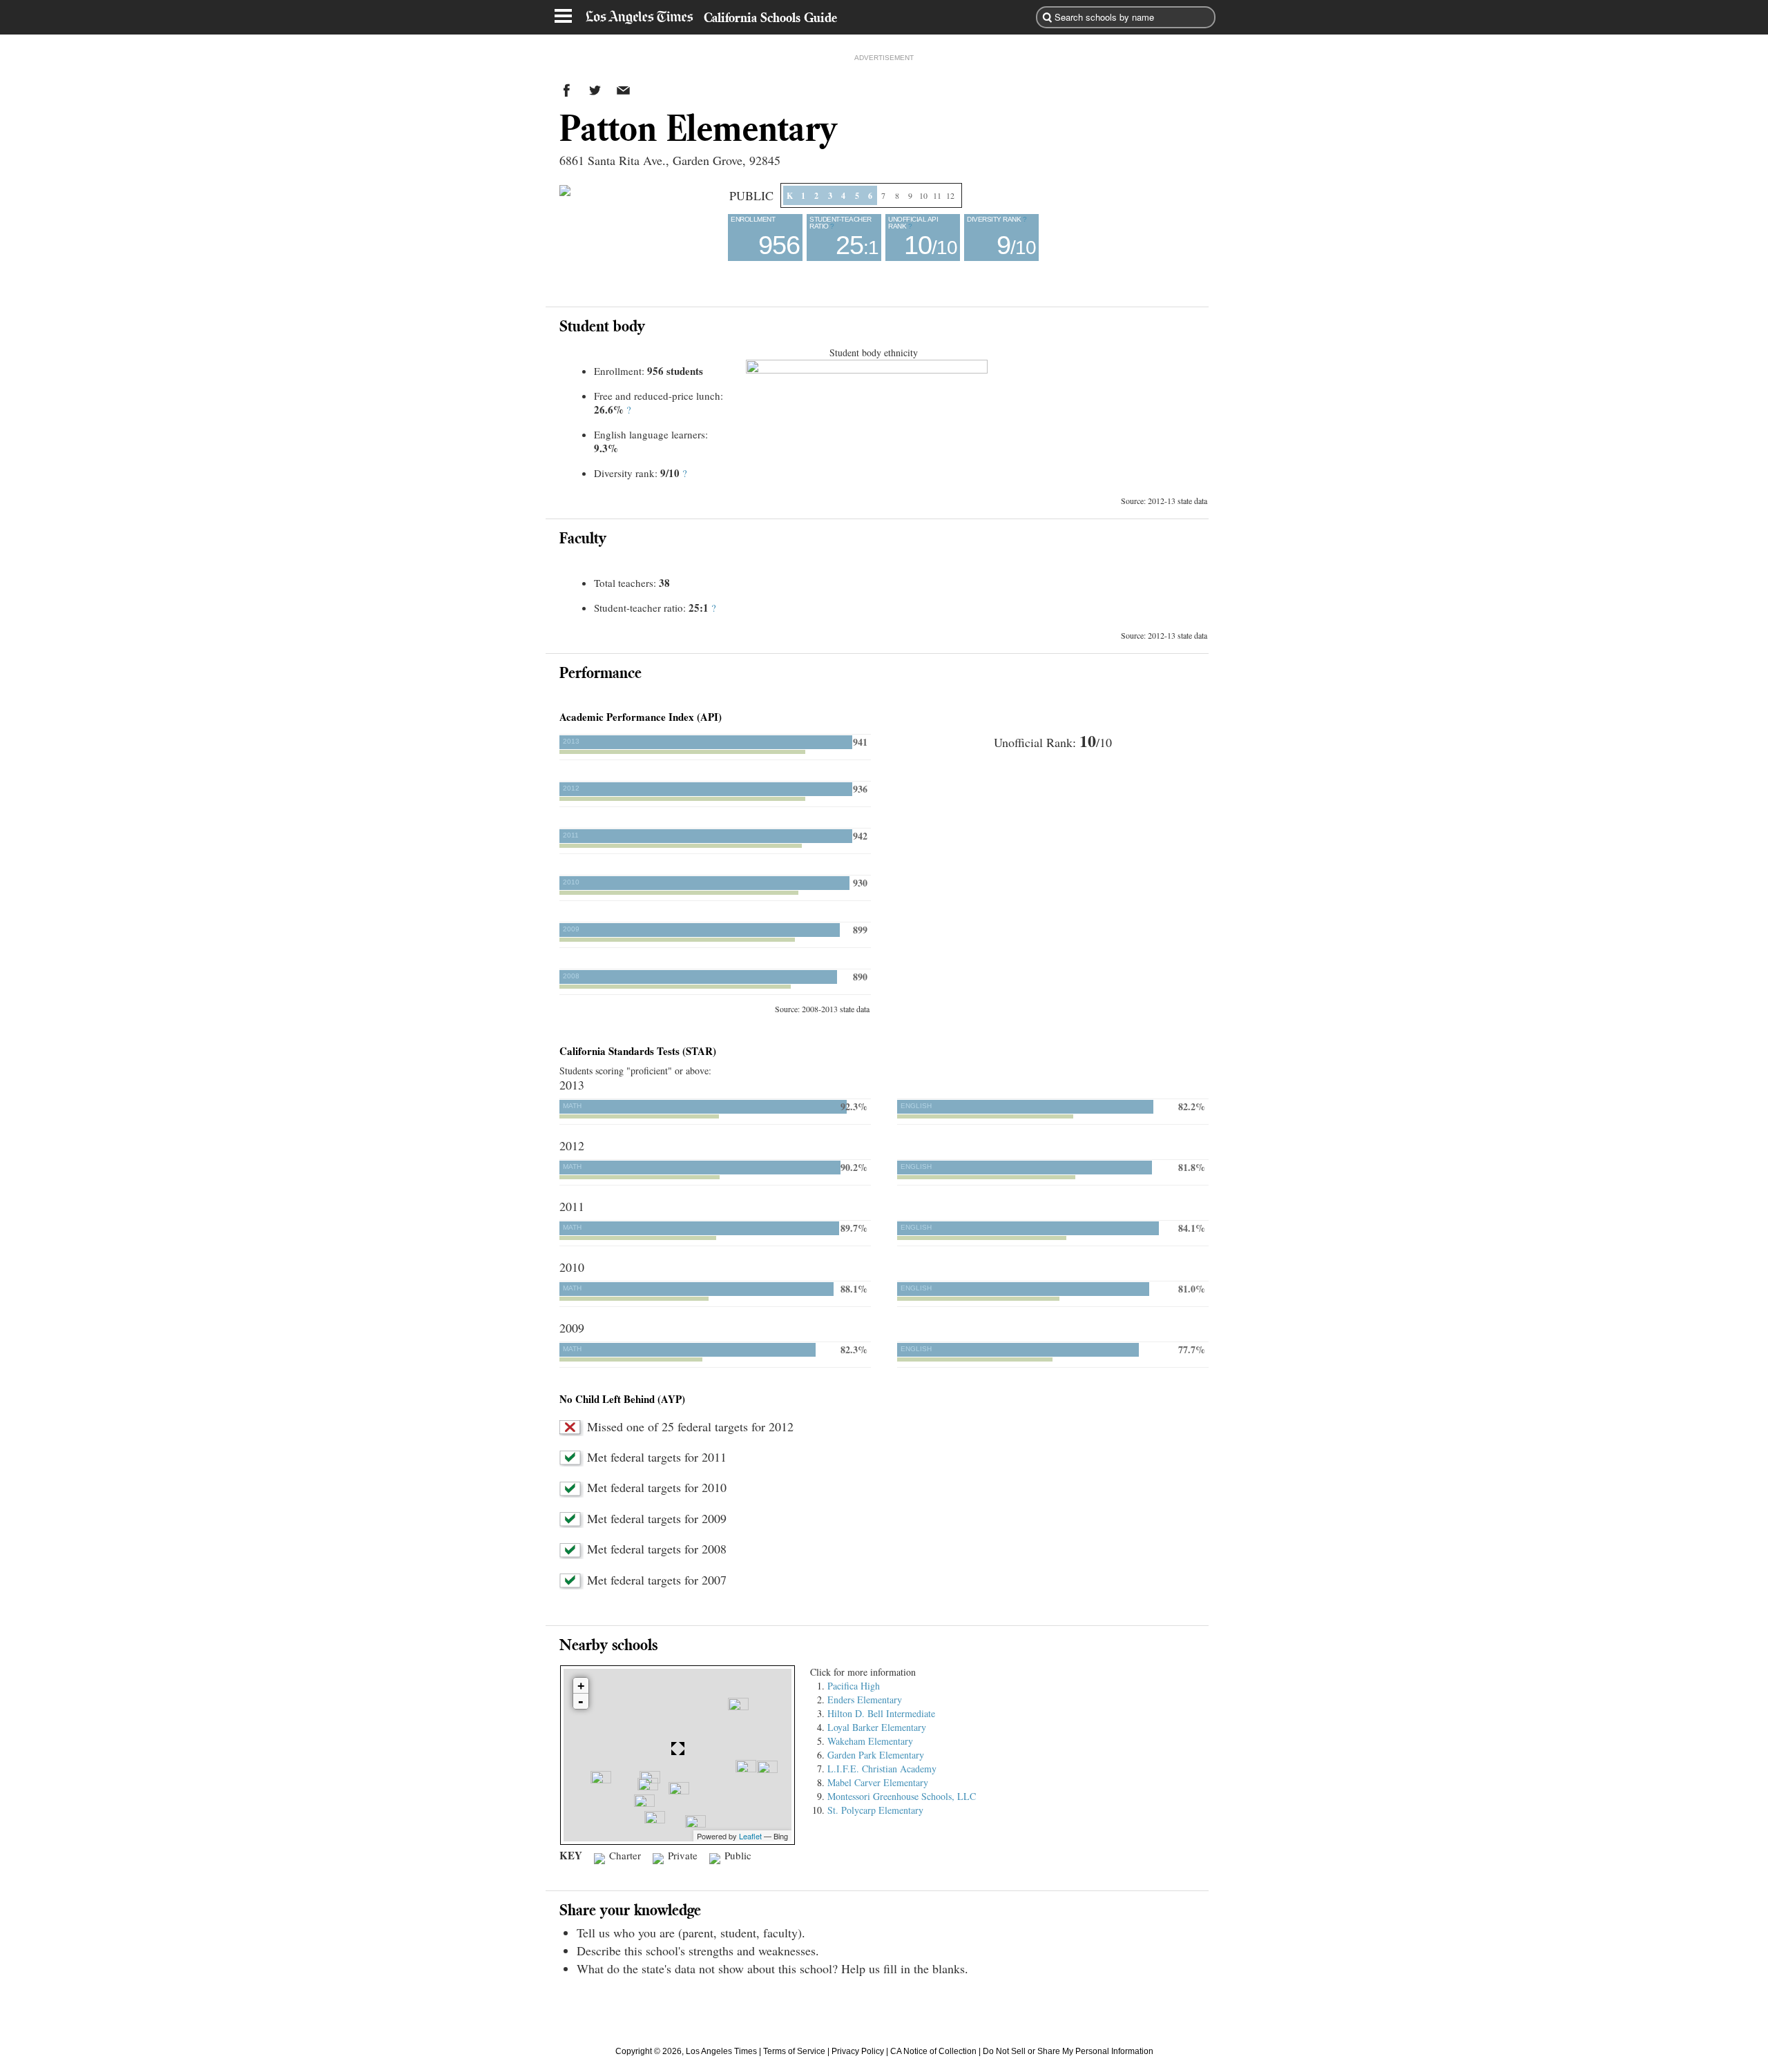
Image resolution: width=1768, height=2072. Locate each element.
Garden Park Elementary (876, 1755)
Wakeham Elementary (870, 1741)
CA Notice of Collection (933, 2051)
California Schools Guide (770, 17)
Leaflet (750, 1836)
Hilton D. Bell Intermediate (881, 1713)
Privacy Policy (858, 2051)
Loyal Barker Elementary (877, 1727)
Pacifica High (854, 1686)
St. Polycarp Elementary (875, 1810)
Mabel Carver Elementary (878, 1782)
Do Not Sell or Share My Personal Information (1068, 2051)
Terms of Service (794, 2051)
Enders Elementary (865, 1700)
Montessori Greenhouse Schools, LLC (902, 1796)
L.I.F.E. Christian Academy (882, 1769)
